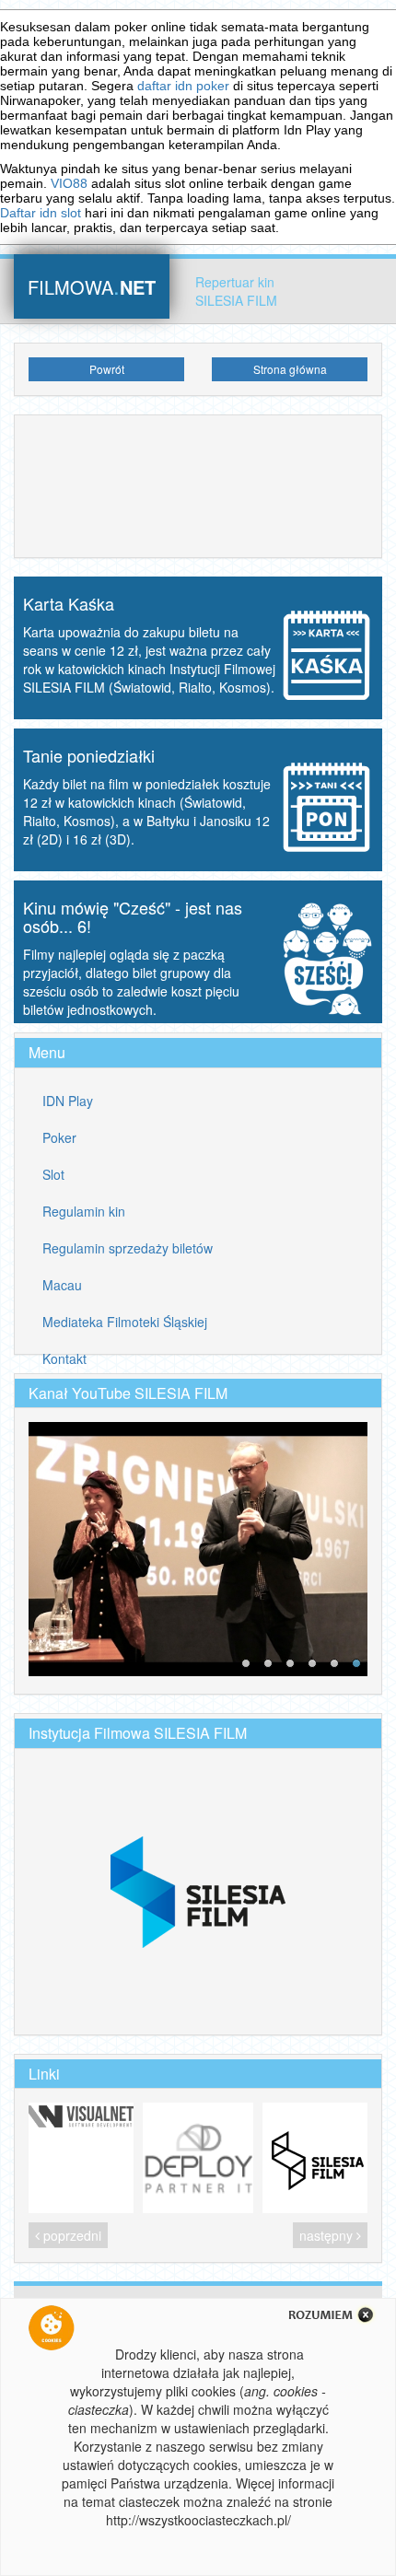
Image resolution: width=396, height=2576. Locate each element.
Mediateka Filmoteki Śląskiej (125, 1322)
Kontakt (64, 1358)
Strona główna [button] (290, 369)
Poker (59, 1137)
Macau (62, 1285)
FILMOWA (92, 285)
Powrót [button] (107, 369)
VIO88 (69, 183)
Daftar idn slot (41, 213)
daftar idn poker (183, 86)
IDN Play (68, 1101)
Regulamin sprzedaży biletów (128, 1248)
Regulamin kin (84, 1211)
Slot (53, 1174)
